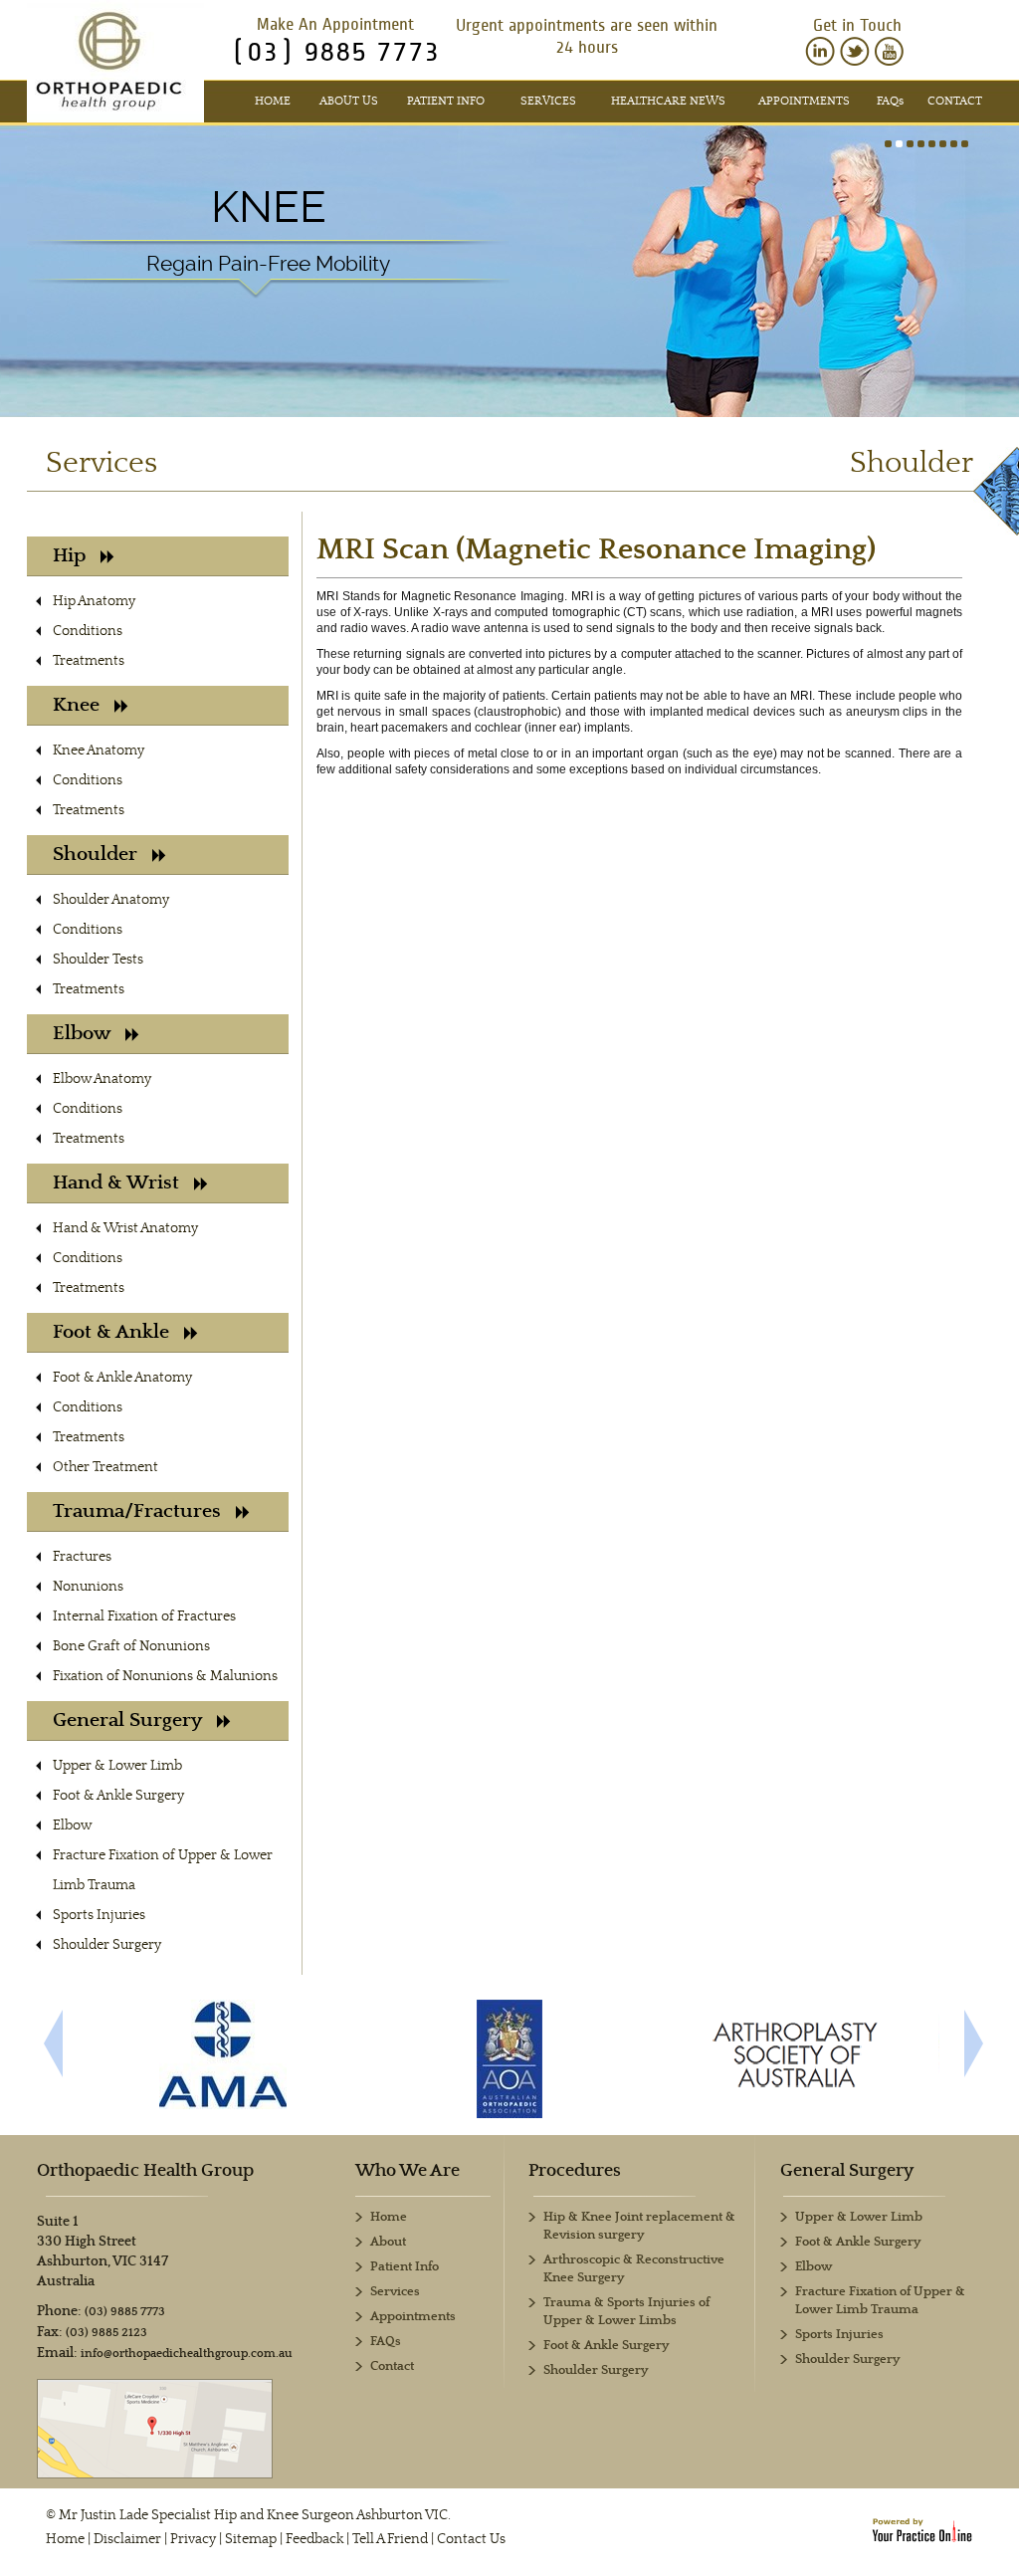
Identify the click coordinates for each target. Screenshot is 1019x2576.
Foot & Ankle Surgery (118, 1796)
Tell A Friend (390, 2539)
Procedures (575, 2171)
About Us (349, 101)
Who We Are (408, 2171)
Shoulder (95, 855)
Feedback (314, 2539)
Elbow (82, 1034)
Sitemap (251, 2539)
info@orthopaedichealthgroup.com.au (187, 2354)
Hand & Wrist (116, 1183)
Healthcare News (668, 101)
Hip (69, 556)
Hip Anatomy (94, 601)
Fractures (82, 1557)
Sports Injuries (99, 1915)
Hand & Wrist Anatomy (125, 1228)
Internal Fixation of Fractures (144, 1616)
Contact (955, 101)
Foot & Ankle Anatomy (122, 1378)
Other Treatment (105, 1467)
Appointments (804, 101)
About (388, 2242)
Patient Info (446, 101)
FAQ (890, 101)
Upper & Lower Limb (117, 1766)
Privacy (193, 2539)
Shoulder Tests (98, 960)
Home (273, 101)
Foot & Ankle (111, 1332)
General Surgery (127, 1720)
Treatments (89, 661)
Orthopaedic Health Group (145, 2171)
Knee (269, 207)
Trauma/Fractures (137, 1511)
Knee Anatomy (99, 751)
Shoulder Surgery (107, 1945)
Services (548, 101)
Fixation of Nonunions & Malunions (165, 1676)
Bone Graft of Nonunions (131, 1646)
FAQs (386, 2342)
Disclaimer (127, 2539)
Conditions (88, 631)
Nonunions (88, 1587)
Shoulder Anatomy (111, 900)
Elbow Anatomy (102, 1079)
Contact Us (471, 2539)
